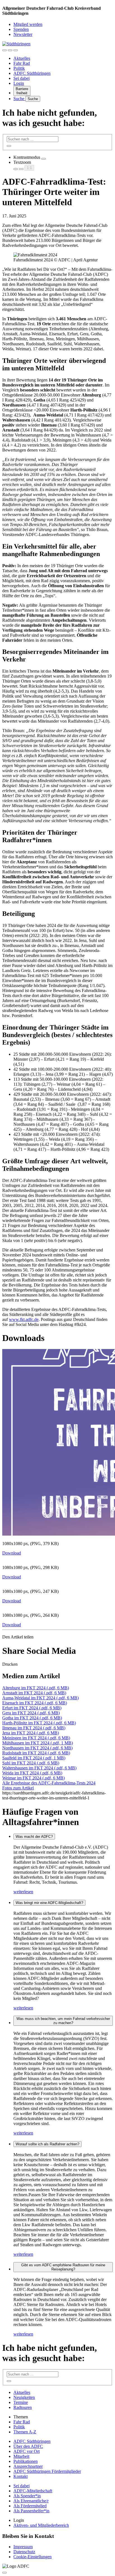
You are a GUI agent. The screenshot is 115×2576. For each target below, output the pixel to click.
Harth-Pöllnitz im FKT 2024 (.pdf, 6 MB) (39, 1723)
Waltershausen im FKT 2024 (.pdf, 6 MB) (39, 1768)
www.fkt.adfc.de (24, 1319)
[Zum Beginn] (4, 2573)
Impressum (23, 2547)
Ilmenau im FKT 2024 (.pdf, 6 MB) (34, 1728)
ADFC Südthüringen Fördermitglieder (47, 2471)
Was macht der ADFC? (34, 1837)
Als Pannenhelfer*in (31, 2511)
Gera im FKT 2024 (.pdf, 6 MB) (31, 1713)
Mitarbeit (21, 2456)
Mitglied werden (28, 24)
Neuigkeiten (24, 2397)
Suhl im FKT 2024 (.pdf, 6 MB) (31, 1763)
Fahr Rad (22, 63)
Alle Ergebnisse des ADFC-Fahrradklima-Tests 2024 (49, 1783)
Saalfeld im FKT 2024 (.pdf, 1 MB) (34, 1758)
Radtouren (23, 2407)
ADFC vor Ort (27, 2451)
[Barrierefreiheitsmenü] (4, 50)
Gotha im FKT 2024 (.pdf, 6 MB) (32, 1718)
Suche (19, 99)
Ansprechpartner (28, 2466)
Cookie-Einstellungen (33, 2557)
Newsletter (23, 34)
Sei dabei (21, 78)
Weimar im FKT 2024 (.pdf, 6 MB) (33, 1778)
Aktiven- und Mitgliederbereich (41, 2525)
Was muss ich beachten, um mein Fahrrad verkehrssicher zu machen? (63, 2021)
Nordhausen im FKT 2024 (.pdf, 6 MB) (37, 1748)
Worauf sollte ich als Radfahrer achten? (47, 2144)
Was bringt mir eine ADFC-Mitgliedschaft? (49, 1903)
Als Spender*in (27, 2496)
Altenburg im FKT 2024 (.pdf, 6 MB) (36, 1688)
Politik (19, 68)
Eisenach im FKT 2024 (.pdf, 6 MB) (35, 1703)
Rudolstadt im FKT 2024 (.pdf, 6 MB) (36, 1753)
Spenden (21, 29)
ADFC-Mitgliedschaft (33, 2491)
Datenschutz (24, 2552)
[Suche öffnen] (10, 50)
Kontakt (21, 2476)
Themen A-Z (25, 2432)
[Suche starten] (9, 146)
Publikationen (26, 2461)
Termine (21, 2402)
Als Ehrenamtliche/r (31, 2501)
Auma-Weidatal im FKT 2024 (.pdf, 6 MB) (40, 1698)
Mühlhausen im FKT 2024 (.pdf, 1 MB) (38, 1743)
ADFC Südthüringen (32, 73)
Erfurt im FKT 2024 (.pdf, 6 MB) (32, 1708)
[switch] (44, 159)
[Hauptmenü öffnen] (16, 50)
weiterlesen (23, 1892)
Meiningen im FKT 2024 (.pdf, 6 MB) (36, 1738)
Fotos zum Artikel (18, 1788)
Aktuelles (22, 58)
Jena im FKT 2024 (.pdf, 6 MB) (31, 1733)
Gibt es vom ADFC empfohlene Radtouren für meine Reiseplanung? (63, 2267)
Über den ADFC (28, 2446)
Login (19, 83)
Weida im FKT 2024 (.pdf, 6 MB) (32, 1773)
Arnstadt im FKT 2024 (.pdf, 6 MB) (34, 1693)
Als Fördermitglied (30, 2506)
